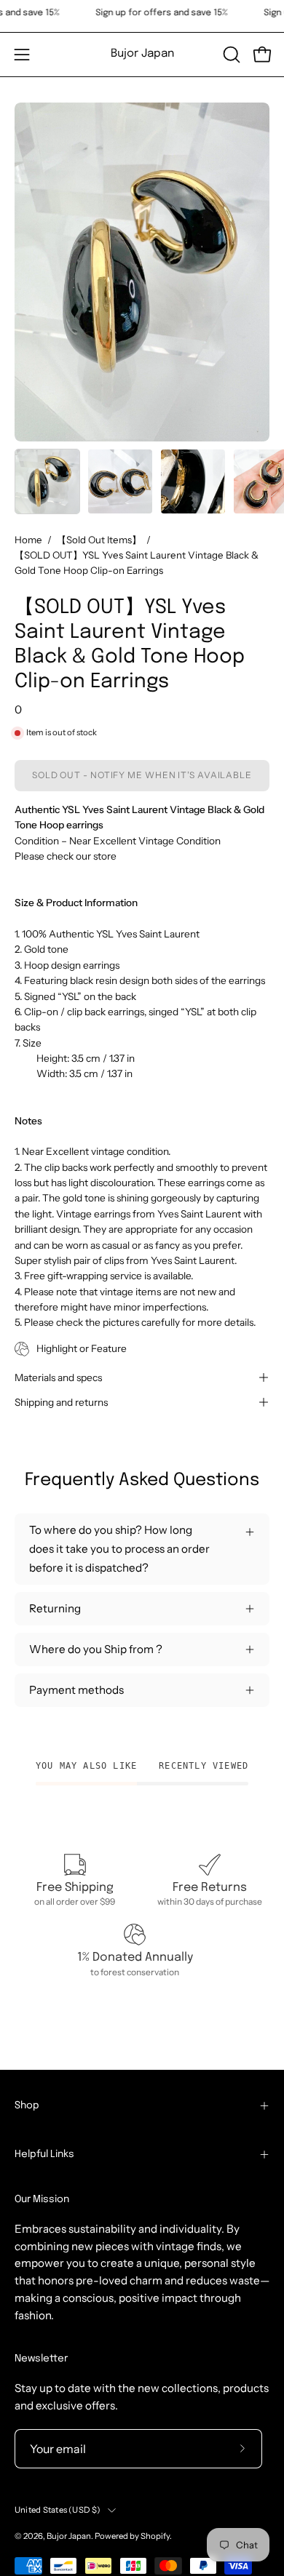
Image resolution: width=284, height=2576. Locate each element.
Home (28, 540)
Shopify (155, 2536)
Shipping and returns (61, 1402)
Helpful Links (44, 2154)
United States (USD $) (58, 2510)
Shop (27, 2105)
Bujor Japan (142, 54)
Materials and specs (58, 1377)
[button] (230, 55)
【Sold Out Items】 (99, 540)
